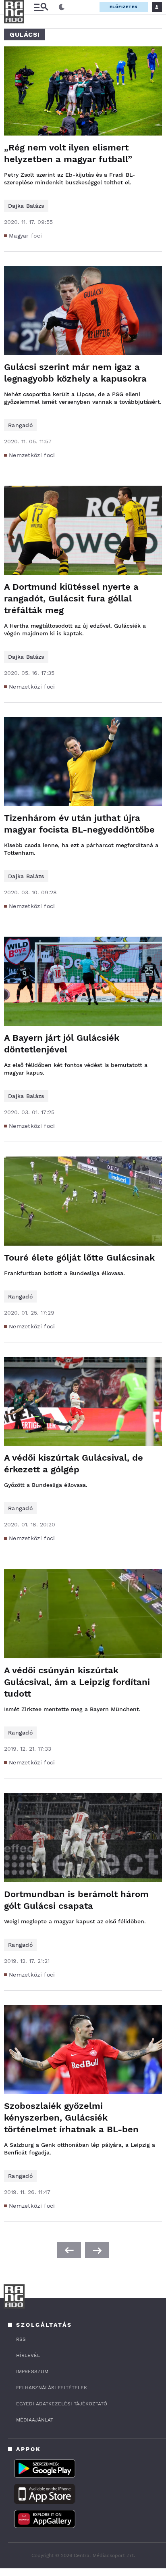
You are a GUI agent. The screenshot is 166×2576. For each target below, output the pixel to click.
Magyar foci (25, 236)
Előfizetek (124, 7)
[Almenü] (41, 7)
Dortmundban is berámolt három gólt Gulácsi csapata (76, 1900)
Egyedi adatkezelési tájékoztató (62, 2404)
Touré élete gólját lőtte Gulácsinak (79, 1258)
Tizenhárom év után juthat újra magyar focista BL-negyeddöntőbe (79, 824)
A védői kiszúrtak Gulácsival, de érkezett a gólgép (74, 1463)
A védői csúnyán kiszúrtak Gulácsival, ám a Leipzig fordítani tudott (77, 1682)
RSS (21, 2339)
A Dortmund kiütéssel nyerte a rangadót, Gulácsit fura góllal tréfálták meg (71, 598)
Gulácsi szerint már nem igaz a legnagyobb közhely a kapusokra (75, 373)
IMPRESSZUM (32, 2371)
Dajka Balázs (26, 206)
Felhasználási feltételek (52, 2388)
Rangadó (20, 425)
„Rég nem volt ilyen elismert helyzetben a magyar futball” (68, 153)
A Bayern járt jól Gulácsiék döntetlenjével (62, 1044)
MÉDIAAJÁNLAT (35, 2420)
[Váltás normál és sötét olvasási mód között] (62, 7)
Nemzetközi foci (32, 455)
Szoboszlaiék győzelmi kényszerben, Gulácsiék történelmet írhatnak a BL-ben (71, 2118)
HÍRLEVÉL (28, 2355)
